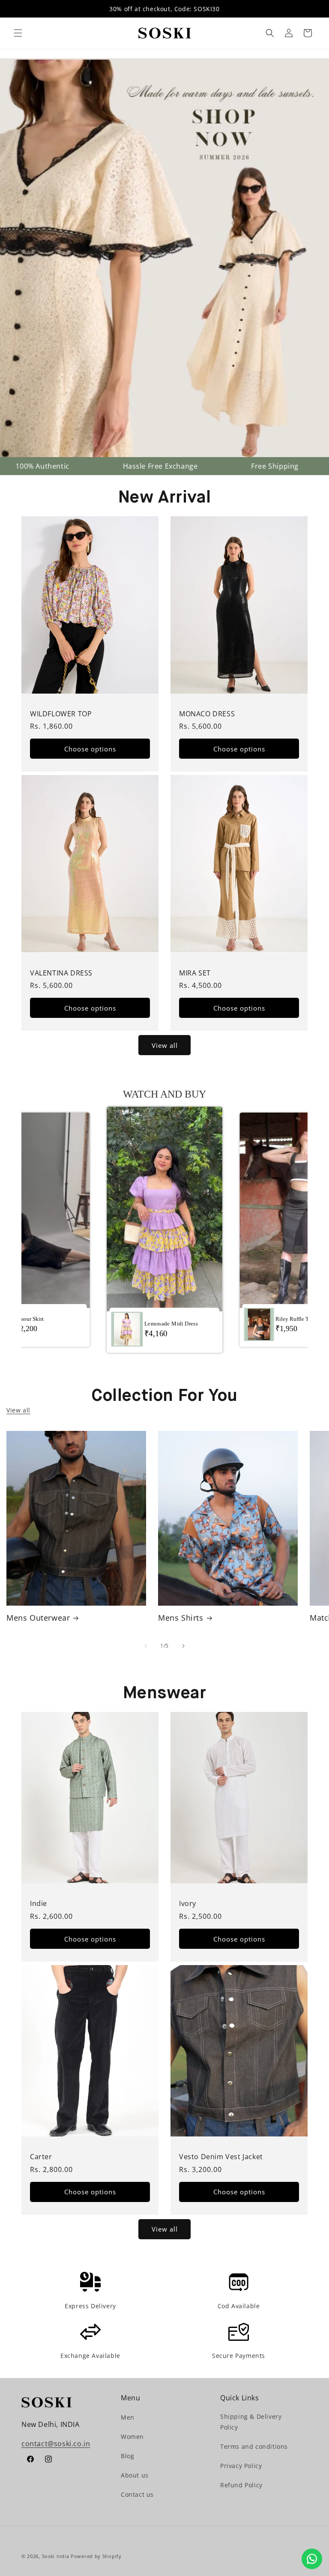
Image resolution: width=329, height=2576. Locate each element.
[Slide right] (183, 1646)
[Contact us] (312, 2559)
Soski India (56, 2556)
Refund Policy (241, 2485)
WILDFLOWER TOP (61, 714)
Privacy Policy (241, 2466)
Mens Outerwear (38, 1618)
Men (128, 2417)
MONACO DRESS (207, 714)
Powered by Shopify (96, 2556)
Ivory (188, 1904)
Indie (39, 1904)
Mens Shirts (181, 1618)
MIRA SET (195, 973)
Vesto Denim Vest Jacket (221, 2157)
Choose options (90, 749)
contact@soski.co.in (56, 2444)
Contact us (137, 2494)
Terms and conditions (254, 2446)
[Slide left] (146, 1646)
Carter (41, 2157)
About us (135, 2475)
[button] (18, 33)
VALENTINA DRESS (61, 973)
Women (132, 2437)
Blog (127, 2456)
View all (165, 1045)
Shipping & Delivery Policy (251, 2422)
